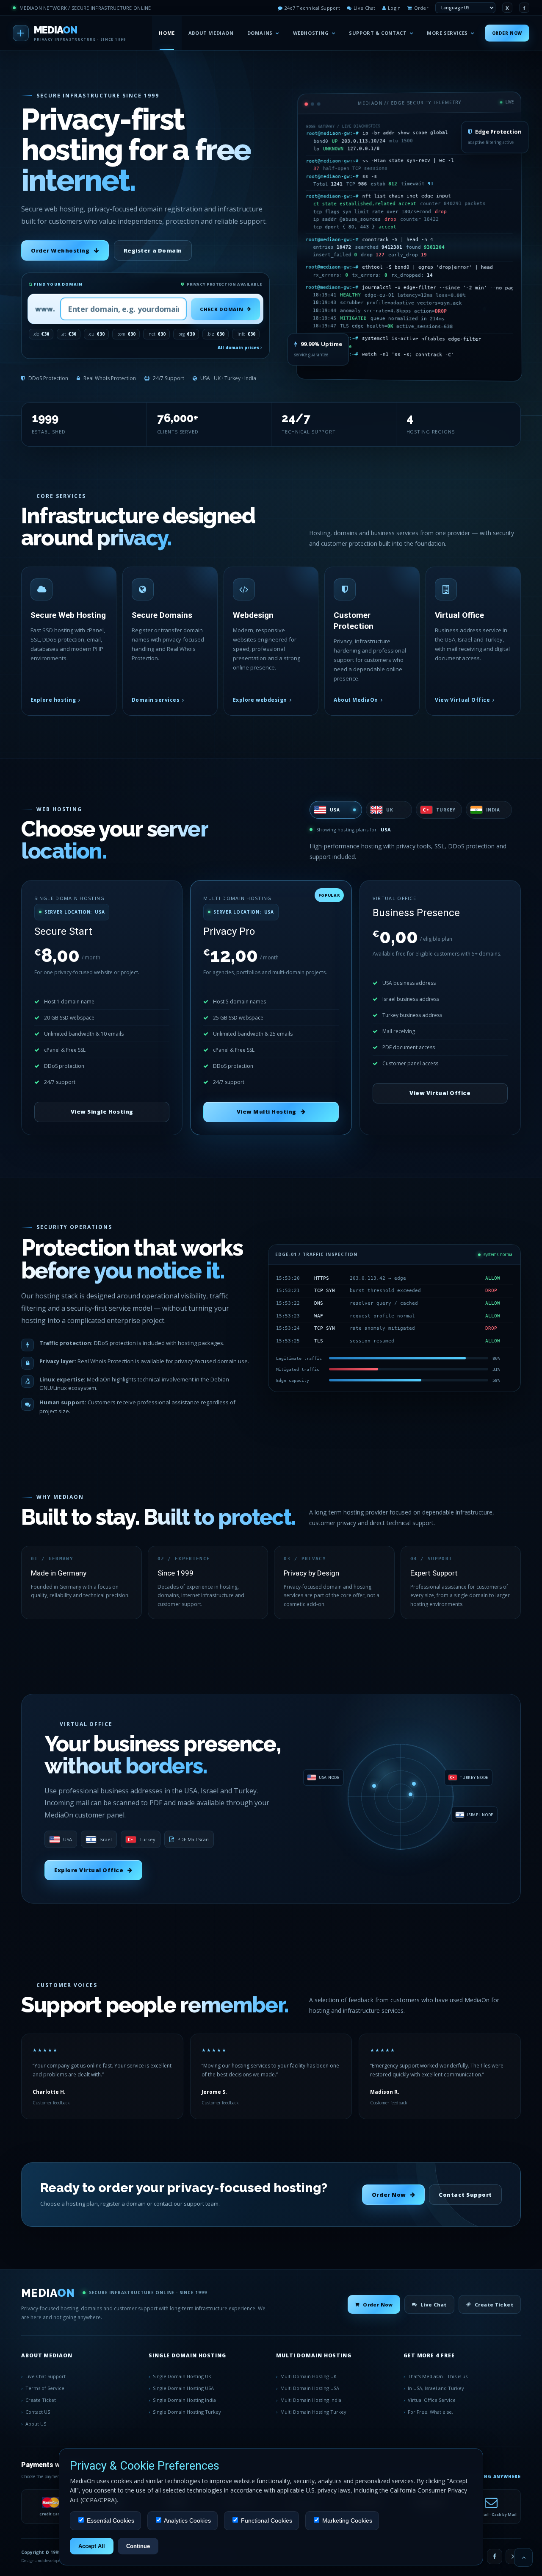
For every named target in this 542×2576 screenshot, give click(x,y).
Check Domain (221, 309)
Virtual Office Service (432, 2400)
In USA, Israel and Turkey (436, 2388)
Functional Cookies (266, 2520)
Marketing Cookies (346, 2520)
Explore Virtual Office (89, 1870)
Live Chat (364, 8)
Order (421, 8)
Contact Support (465, 2195)
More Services (447, 33)
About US (36, 2424)
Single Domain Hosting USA (183, 2388)
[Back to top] (523, 2557)
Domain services (156, 700)
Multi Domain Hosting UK (308, 2376)
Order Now (507, 33)
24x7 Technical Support (312, 8)
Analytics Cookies (187, 2520)
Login (394, 8)
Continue (138, 2546)
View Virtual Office (462, 700)
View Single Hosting (102, 1112)
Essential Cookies (110, 2520)
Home (167, 33)
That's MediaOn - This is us (438, 2376)
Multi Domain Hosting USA (310, 2388)
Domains (260, 33)
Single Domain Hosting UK (182, 2376)
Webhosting (311, 33)
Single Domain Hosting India (184, 2400)
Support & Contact (378, 33)
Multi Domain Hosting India (311, 2400)
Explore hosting (53, 700)
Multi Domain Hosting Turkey (313, 2412)
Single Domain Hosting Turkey (187, 2412)
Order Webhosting (60, 250)
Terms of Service (45, 2388)
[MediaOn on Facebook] (495, 2557)
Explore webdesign (260, 700)
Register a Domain (153, 250)
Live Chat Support (46, 2376)
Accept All (92, 2546)
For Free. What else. (430, 2412)
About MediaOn (211, 33)
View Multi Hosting (267, 1112)
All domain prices (239, 347)
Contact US (38, 2412)
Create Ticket (494, 2305)
